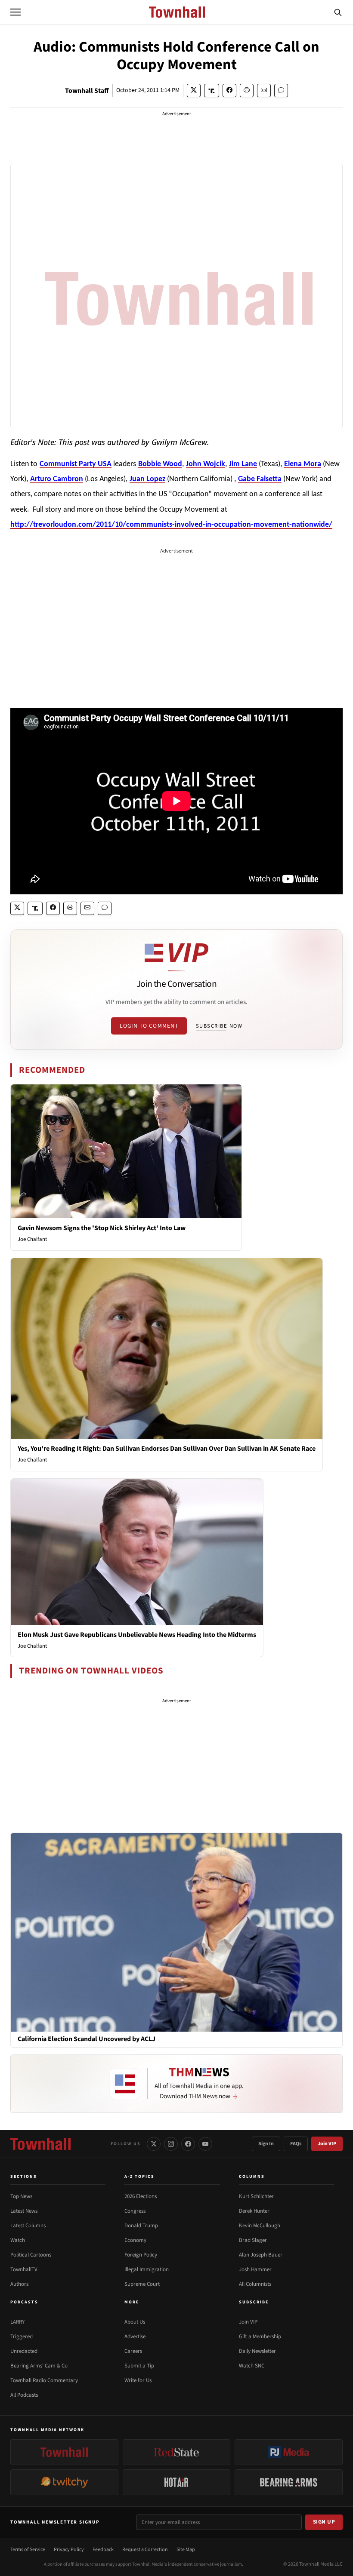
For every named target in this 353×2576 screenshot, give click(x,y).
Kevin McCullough (260, 2226)
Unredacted (24, 2351)
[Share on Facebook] (229, 91)
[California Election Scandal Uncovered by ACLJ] (176, 1932)
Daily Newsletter (257, 2351)
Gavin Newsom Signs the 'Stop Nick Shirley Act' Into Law (102, 1228)
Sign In (266, 2144)
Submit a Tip (139, 2366)
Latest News (24, 2211)
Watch (18, 2240)
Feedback (103, 2550)
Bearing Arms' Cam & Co (39, 2366)
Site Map (186, 2550)
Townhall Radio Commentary (44, 2380)
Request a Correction (145, 2550)
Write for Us (138, 2380)
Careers (133, 2351)
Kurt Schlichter (256, 2196)
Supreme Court (142, 2284)
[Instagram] (171, 2144)
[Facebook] (188, 2144)
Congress (135, 2211)
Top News (21, 2196)
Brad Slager (253, 2240)
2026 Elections (141, 2196)
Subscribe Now (219, 1026)
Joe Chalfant (32, 1239)
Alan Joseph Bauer (261, 2255)
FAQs (296, 2144)
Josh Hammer (255, 2269)
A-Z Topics (139, 2177)
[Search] (338, 12)
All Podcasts (24, 2395)
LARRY (17, 2322)
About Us (135, 2322)
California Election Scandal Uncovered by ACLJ (87, 2039)
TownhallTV (24, 2269)
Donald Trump (141, 2226)
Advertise (135, 2337)
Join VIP (327, 2144)
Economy (135, 2240)
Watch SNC (252, 2366)
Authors (19, 2284)
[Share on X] (194, 91)
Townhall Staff (87, 91)
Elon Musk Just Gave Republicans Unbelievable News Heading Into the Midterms (137, 1635)
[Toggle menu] (15, 12)
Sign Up (324, 2522)
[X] (154, 2144)
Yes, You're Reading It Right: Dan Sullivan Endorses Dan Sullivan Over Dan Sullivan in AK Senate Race (167, 1449)
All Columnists (255, 2284)
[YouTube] (205, 2144)
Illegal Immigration (147, 2269)
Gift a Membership (260, 2337)
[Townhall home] (40, 2144)
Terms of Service (28, 2550)
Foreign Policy (141, 2255)
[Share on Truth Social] (212, 91)
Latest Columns (28, 2226)
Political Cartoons (31, 2255)
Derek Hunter (254, 2211)
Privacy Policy (69, 2550)
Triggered (22, 2337)
